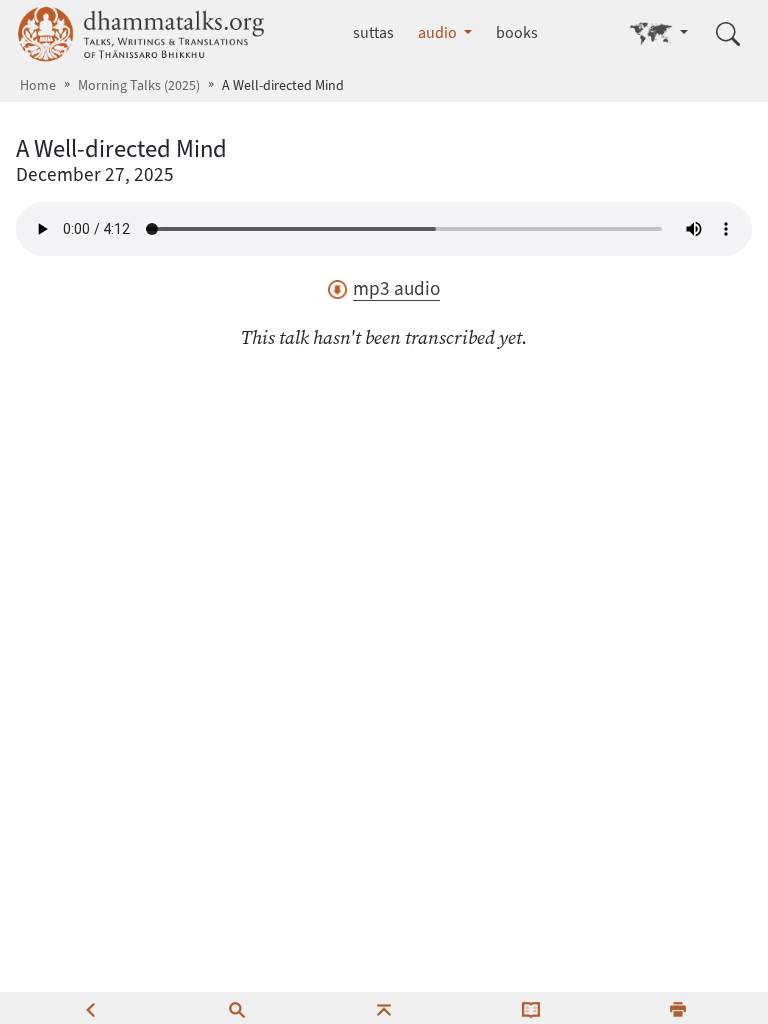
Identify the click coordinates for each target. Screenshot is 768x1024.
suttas (373, 32)
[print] (678, 1008)
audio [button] (439, 32)
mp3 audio (396, 288)
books (517, 32)
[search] (237, 1008)
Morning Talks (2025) (139, 85)
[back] (90, 1008)
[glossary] (531, 1008)
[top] (384, 1008)
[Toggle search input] (728, 34)
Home (38, 85)
